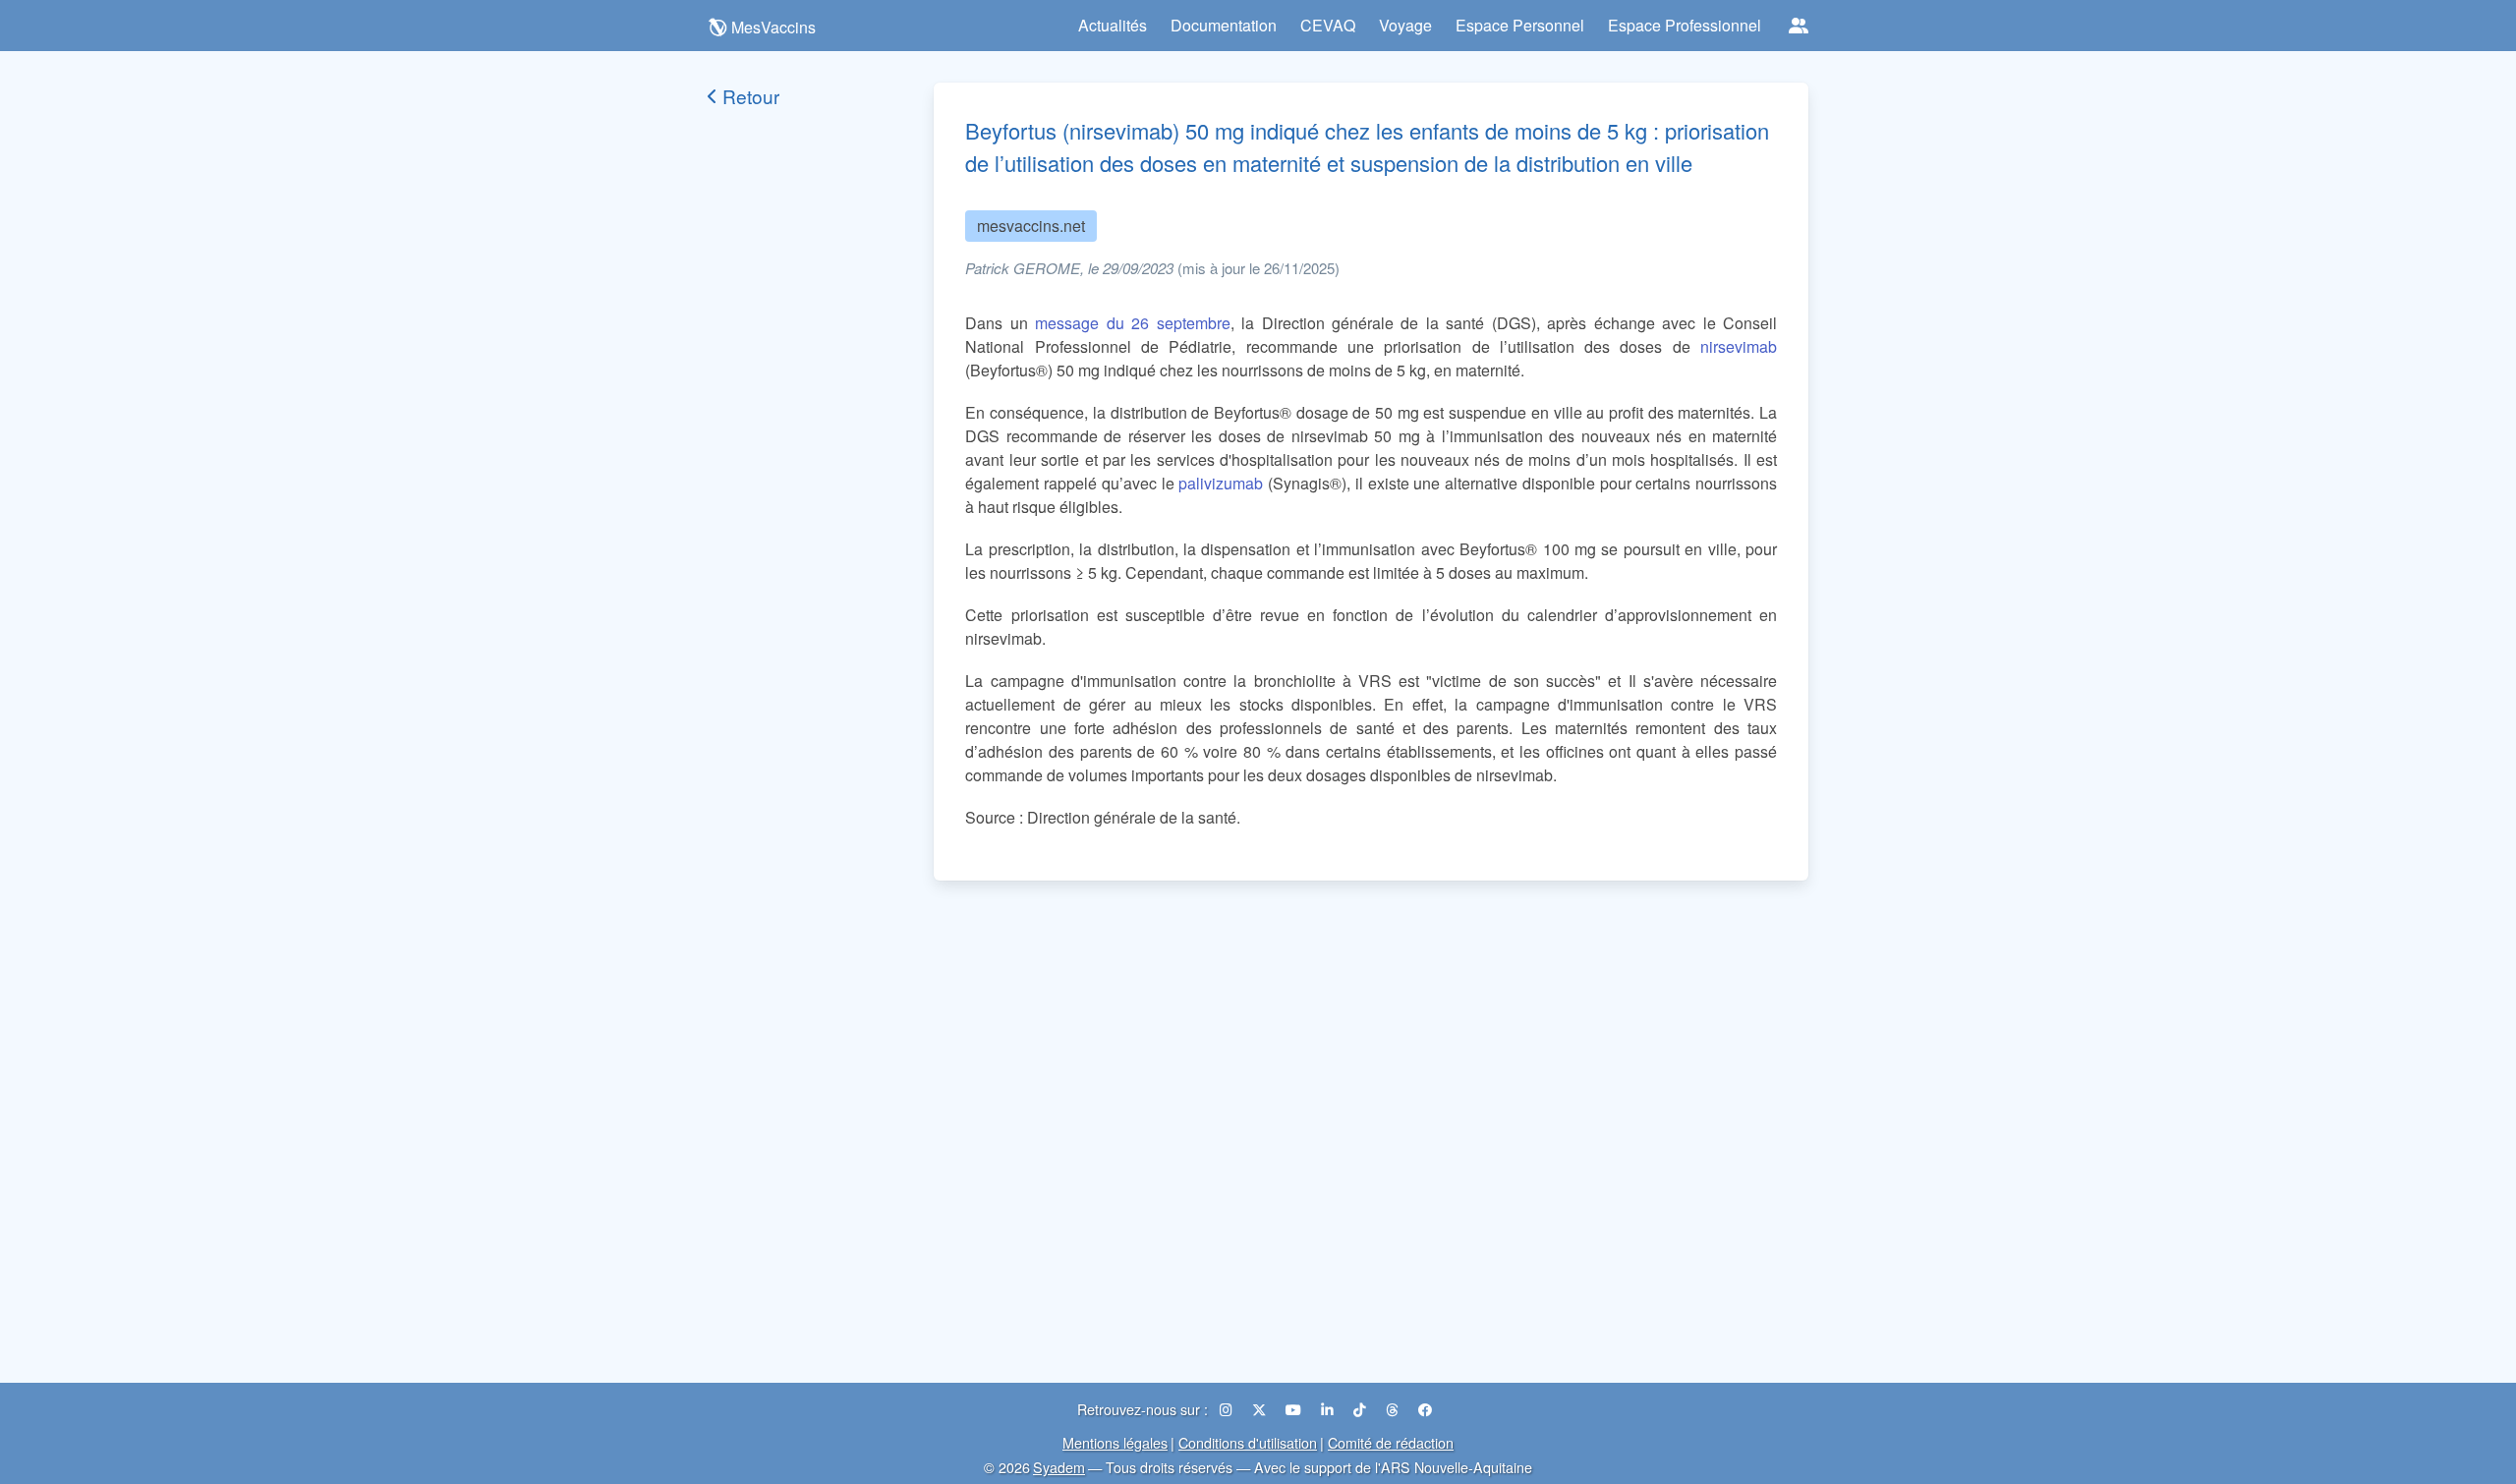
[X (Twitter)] (1261, 1409)
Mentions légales (1115, 1442)
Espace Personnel (1520, 25)
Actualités (1113, 25)
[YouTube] (1295, 1409)
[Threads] (1394, 1409)
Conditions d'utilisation (1248, 1442)
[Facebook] (1425, 1409)
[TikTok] (1362, 1409)
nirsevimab (1739, 346)
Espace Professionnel (1685, 25)
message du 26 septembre (1132, 323)
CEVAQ (1328, 25)
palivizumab (1221, 483)
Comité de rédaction (1391, 1442)
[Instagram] (1228, 1409)
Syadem (1059, 1467)
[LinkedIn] (1329, 1409)
